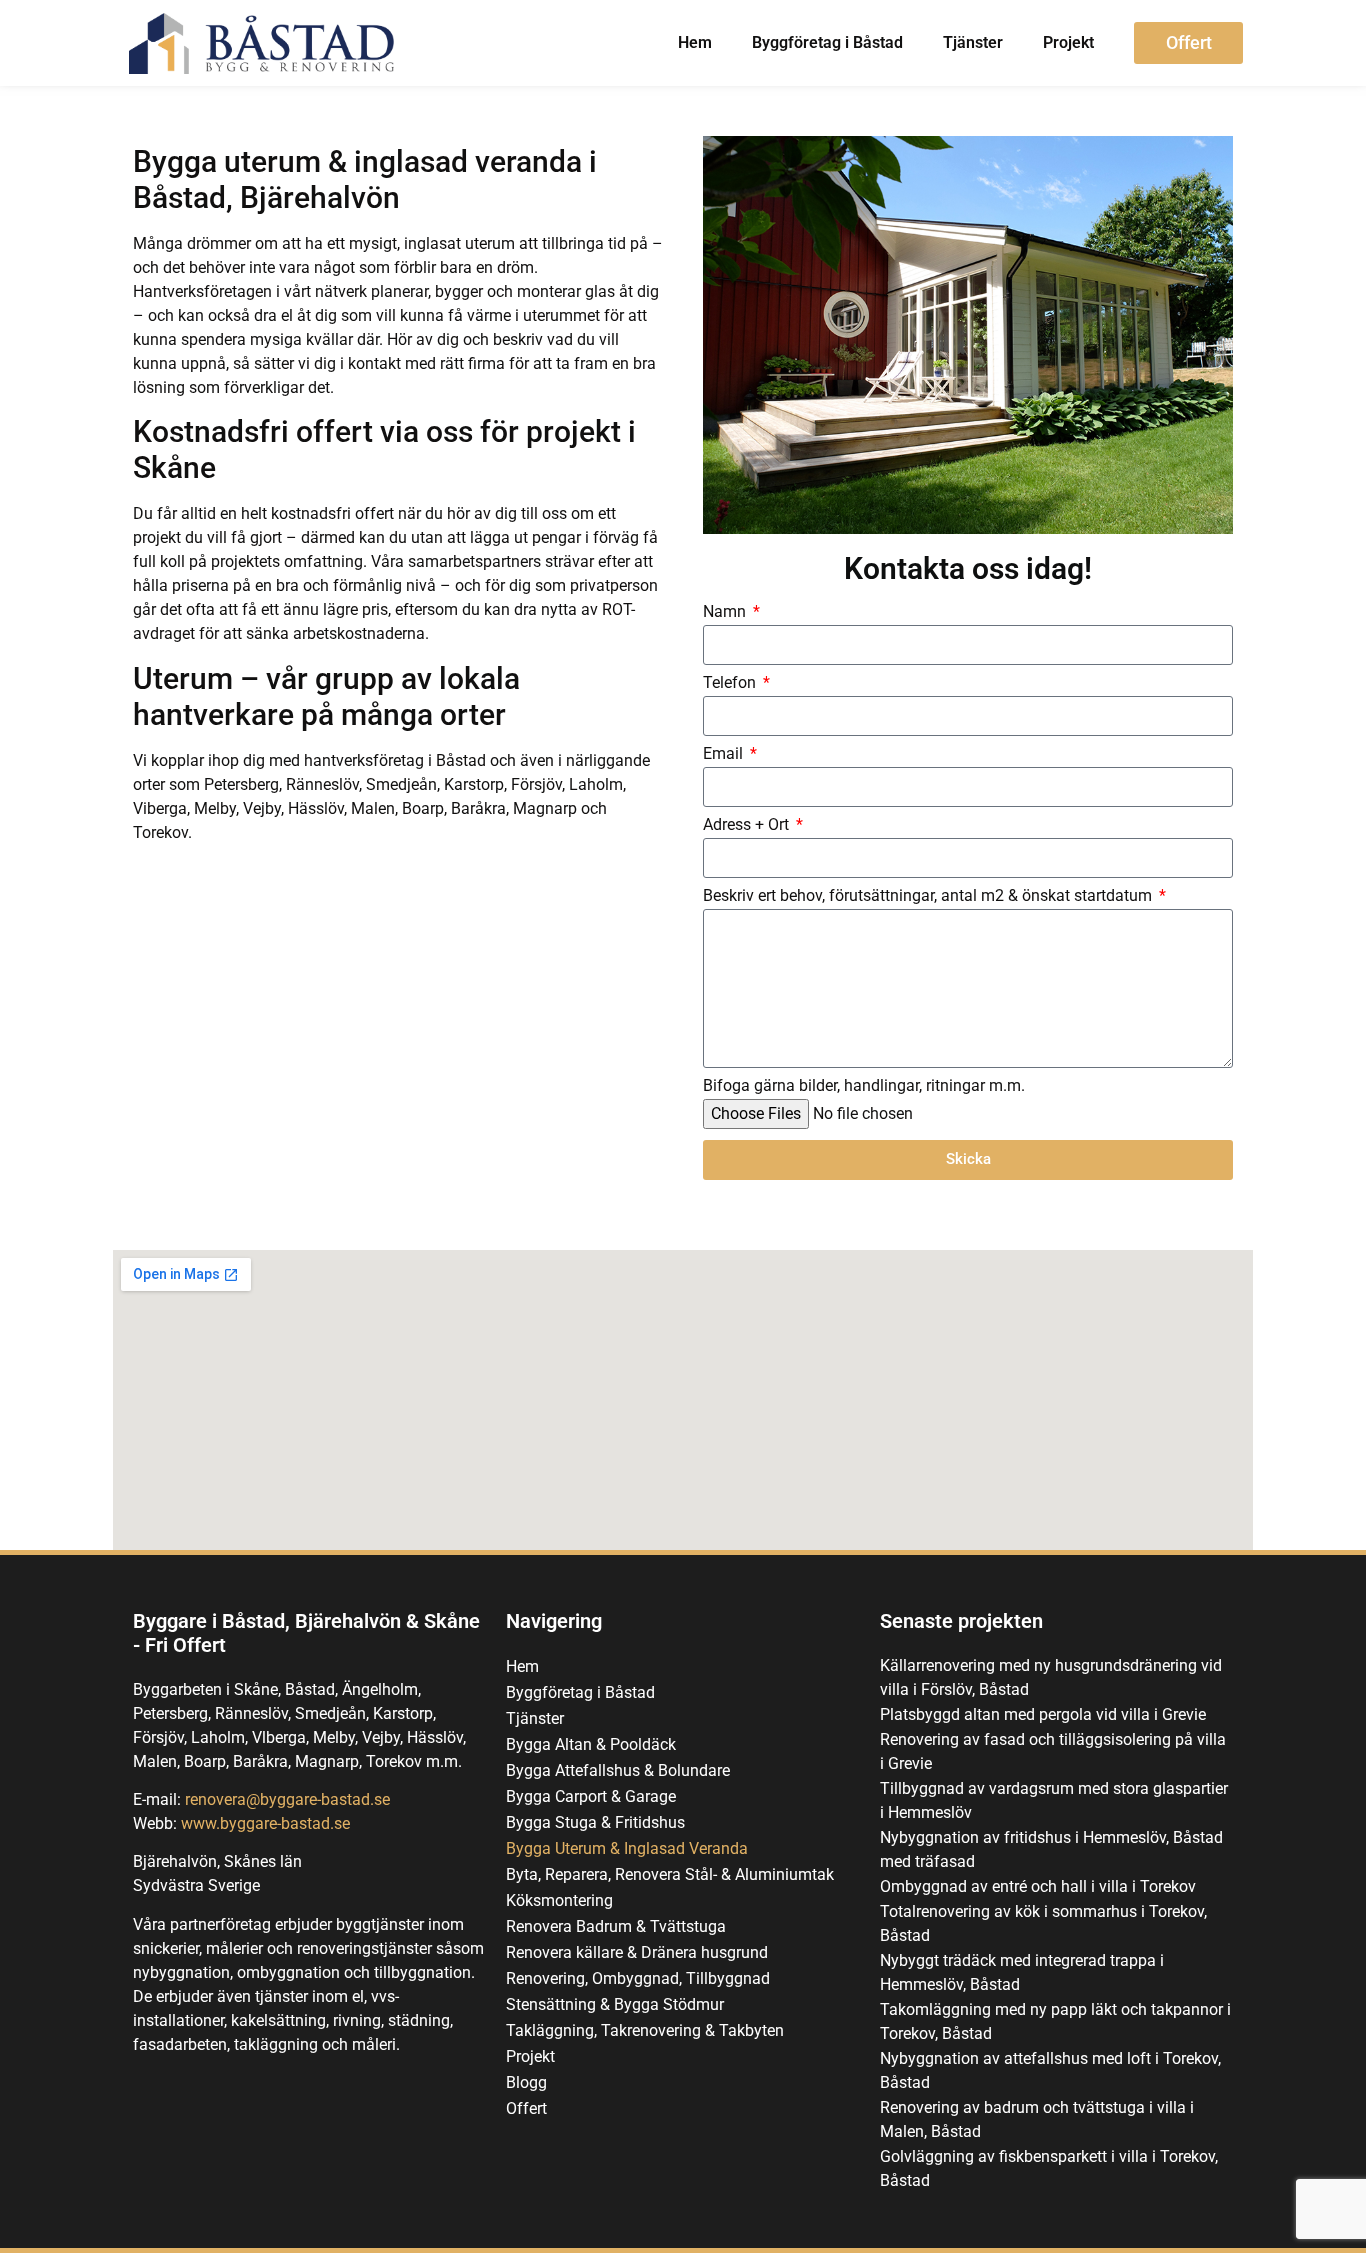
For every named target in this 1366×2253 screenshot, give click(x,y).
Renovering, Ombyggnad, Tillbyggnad (638, 1978)
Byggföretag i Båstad (827, 42)
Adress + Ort (748, 825)
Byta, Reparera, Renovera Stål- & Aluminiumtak (670, 1874)
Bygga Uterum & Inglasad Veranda (627, 1848)
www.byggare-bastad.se (265, 1823)
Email (725, 754)
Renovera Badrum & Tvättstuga (616, 1926)
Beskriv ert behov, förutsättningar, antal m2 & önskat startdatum (929, 896)
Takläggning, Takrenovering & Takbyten (645, 2030)
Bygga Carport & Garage (591, 1796)
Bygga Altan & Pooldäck (591, 1744)
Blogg (526, 2082)
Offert (526, 2108)
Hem (695, 42)
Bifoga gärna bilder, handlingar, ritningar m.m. (864, 1086)
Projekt (1068, 42)
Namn (726, 612)
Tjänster (973, 42)
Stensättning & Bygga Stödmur (615, 2004)
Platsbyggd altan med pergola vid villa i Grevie (1043, 1714)
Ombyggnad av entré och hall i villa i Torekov (1038, 1886)
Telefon (731, 683)
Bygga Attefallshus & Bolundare (618, 1770)
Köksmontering (559, 1900)
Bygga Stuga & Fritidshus (595, 1822)
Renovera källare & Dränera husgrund (637, 1952)
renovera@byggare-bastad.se (287, 1799)
